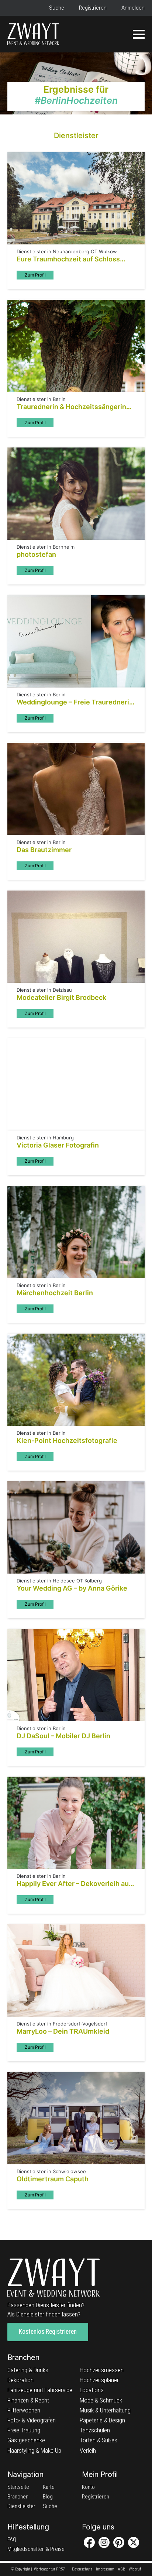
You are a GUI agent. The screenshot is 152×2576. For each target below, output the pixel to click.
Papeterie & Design (102, 2420)
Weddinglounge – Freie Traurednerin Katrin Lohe (75, 702)
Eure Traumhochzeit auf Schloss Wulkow (68, 259)
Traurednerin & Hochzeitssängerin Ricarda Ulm (71, 407)
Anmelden (133, 8)
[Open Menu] (139, 34)
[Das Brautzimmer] (76, 789)
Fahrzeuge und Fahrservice (40, 2390)
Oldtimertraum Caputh (53, 2179)
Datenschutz (82, 2569)
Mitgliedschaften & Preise (36, 2549)
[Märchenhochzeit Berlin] (76, 1232)
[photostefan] (76, 494)
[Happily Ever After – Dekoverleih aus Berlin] (76, 1823)
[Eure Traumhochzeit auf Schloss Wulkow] (76, 198)
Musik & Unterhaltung (105, 2410)
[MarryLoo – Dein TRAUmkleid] (76, 1970)
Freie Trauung (24, 2430)
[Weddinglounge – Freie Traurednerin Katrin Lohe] (76, 641)
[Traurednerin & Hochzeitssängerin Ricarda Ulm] (76, 346)
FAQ (12, 2539)
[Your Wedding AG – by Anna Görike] (76, 1527)
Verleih (88, 2450)
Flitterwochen (24, 2410)
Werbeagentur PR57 (49, 2569)
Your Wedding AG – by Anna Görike (72, 1588)
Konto (88, 2487)
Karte (49, 2487)
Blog (48, 2497)
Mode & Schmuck (101, 2400)
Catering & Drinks (28, 2370)
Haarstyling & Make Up (34, 2450)
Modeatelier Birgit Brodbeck (61, 997)
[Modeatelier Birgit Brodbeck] (76, 937)
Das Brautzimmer (44, 850)
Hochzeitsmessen (102, 2370)
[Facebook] (89, 2542)
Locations (92, 2390)
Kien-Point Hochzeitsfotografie (67, 1440)
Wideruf (135, 2569)
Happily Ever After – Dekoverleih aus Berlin (75, 1884)
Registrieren (93, 8)
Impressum (105, 2569)
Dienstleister (21, 2506)
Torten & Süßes (99, 2440)
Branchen (18, 2497)
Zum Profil (35, 275)
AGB (122, 2569)
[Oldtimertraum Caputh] (76, 2118)
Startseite (18, 2487)
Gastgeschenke (26, 2440)
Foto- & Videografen (32, 2420)
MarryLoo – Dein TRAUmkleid (63, 2031)
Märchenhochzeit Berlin (55, 1293)
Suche (57, 8)
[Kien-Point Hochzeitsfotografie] (76, 1380)
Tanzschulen (95, 2430)
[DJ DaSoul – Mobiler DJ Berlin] (76, 1675)
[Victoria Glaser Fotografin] (76, 1084)
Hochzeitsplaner (99, 2380)
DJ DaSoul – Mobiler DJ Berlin (63, 1736)
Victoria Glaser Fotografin (58, 1145)
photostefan (36, 554)
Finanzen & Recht (28, 2400)
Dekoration (20, 2380)
